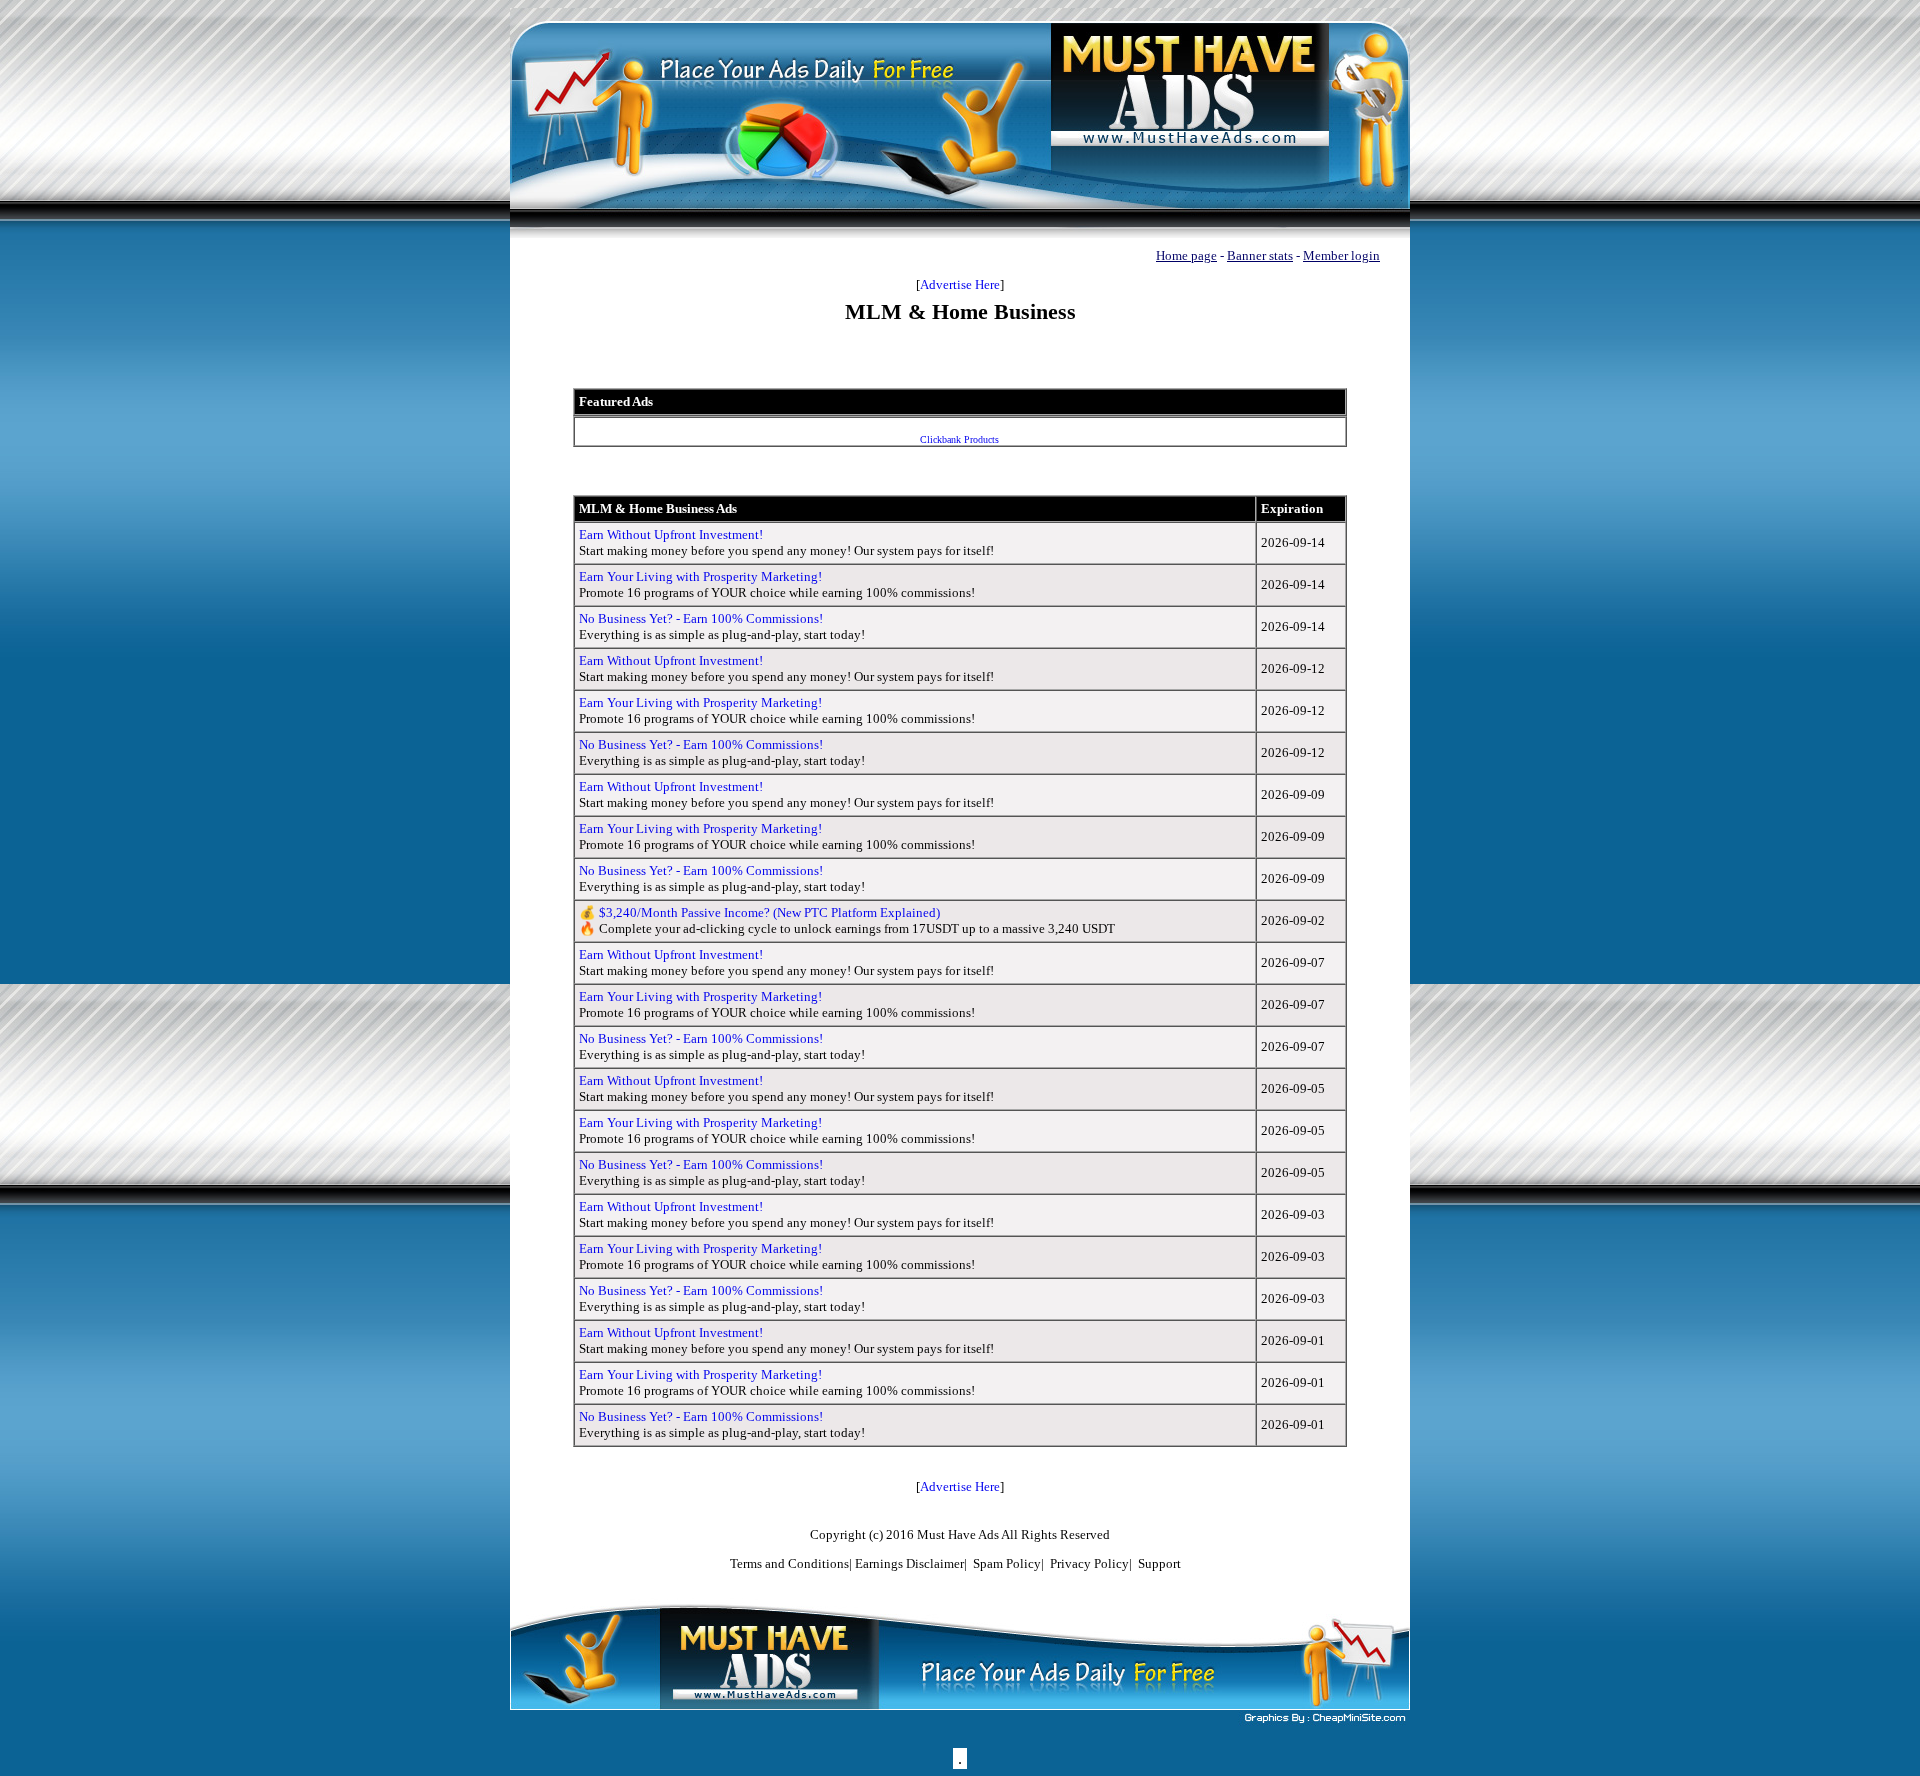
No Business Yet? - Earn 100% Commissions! (701, 618)
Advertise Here (960, 284)
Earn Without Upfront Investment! (671, 534)
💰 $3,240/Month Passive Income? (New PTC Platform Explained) (759, 912)
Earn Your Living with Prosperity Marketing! (700, 576)
